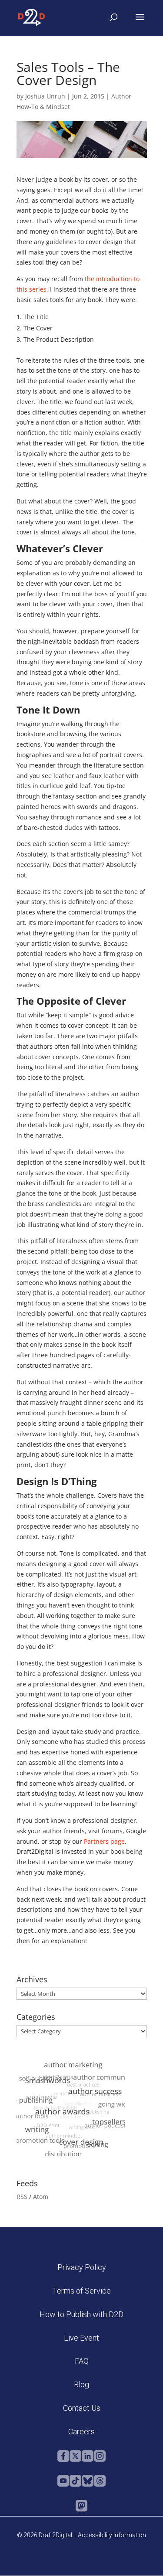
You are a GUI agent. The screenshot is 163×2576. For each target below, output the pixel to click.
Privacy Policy (82, 2267)
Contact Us (82, 2408)
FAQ (82, 2361)
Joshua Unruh (45, 96)
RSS (22, 2197)
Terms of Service (82, 2291)
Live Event (81, 2338)
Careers (81, 2432)
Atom (41, 2197)
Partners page (104, 1841)
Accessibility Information (112, 2535)
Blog (81, 2384)
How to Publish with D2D (81, 2314)
